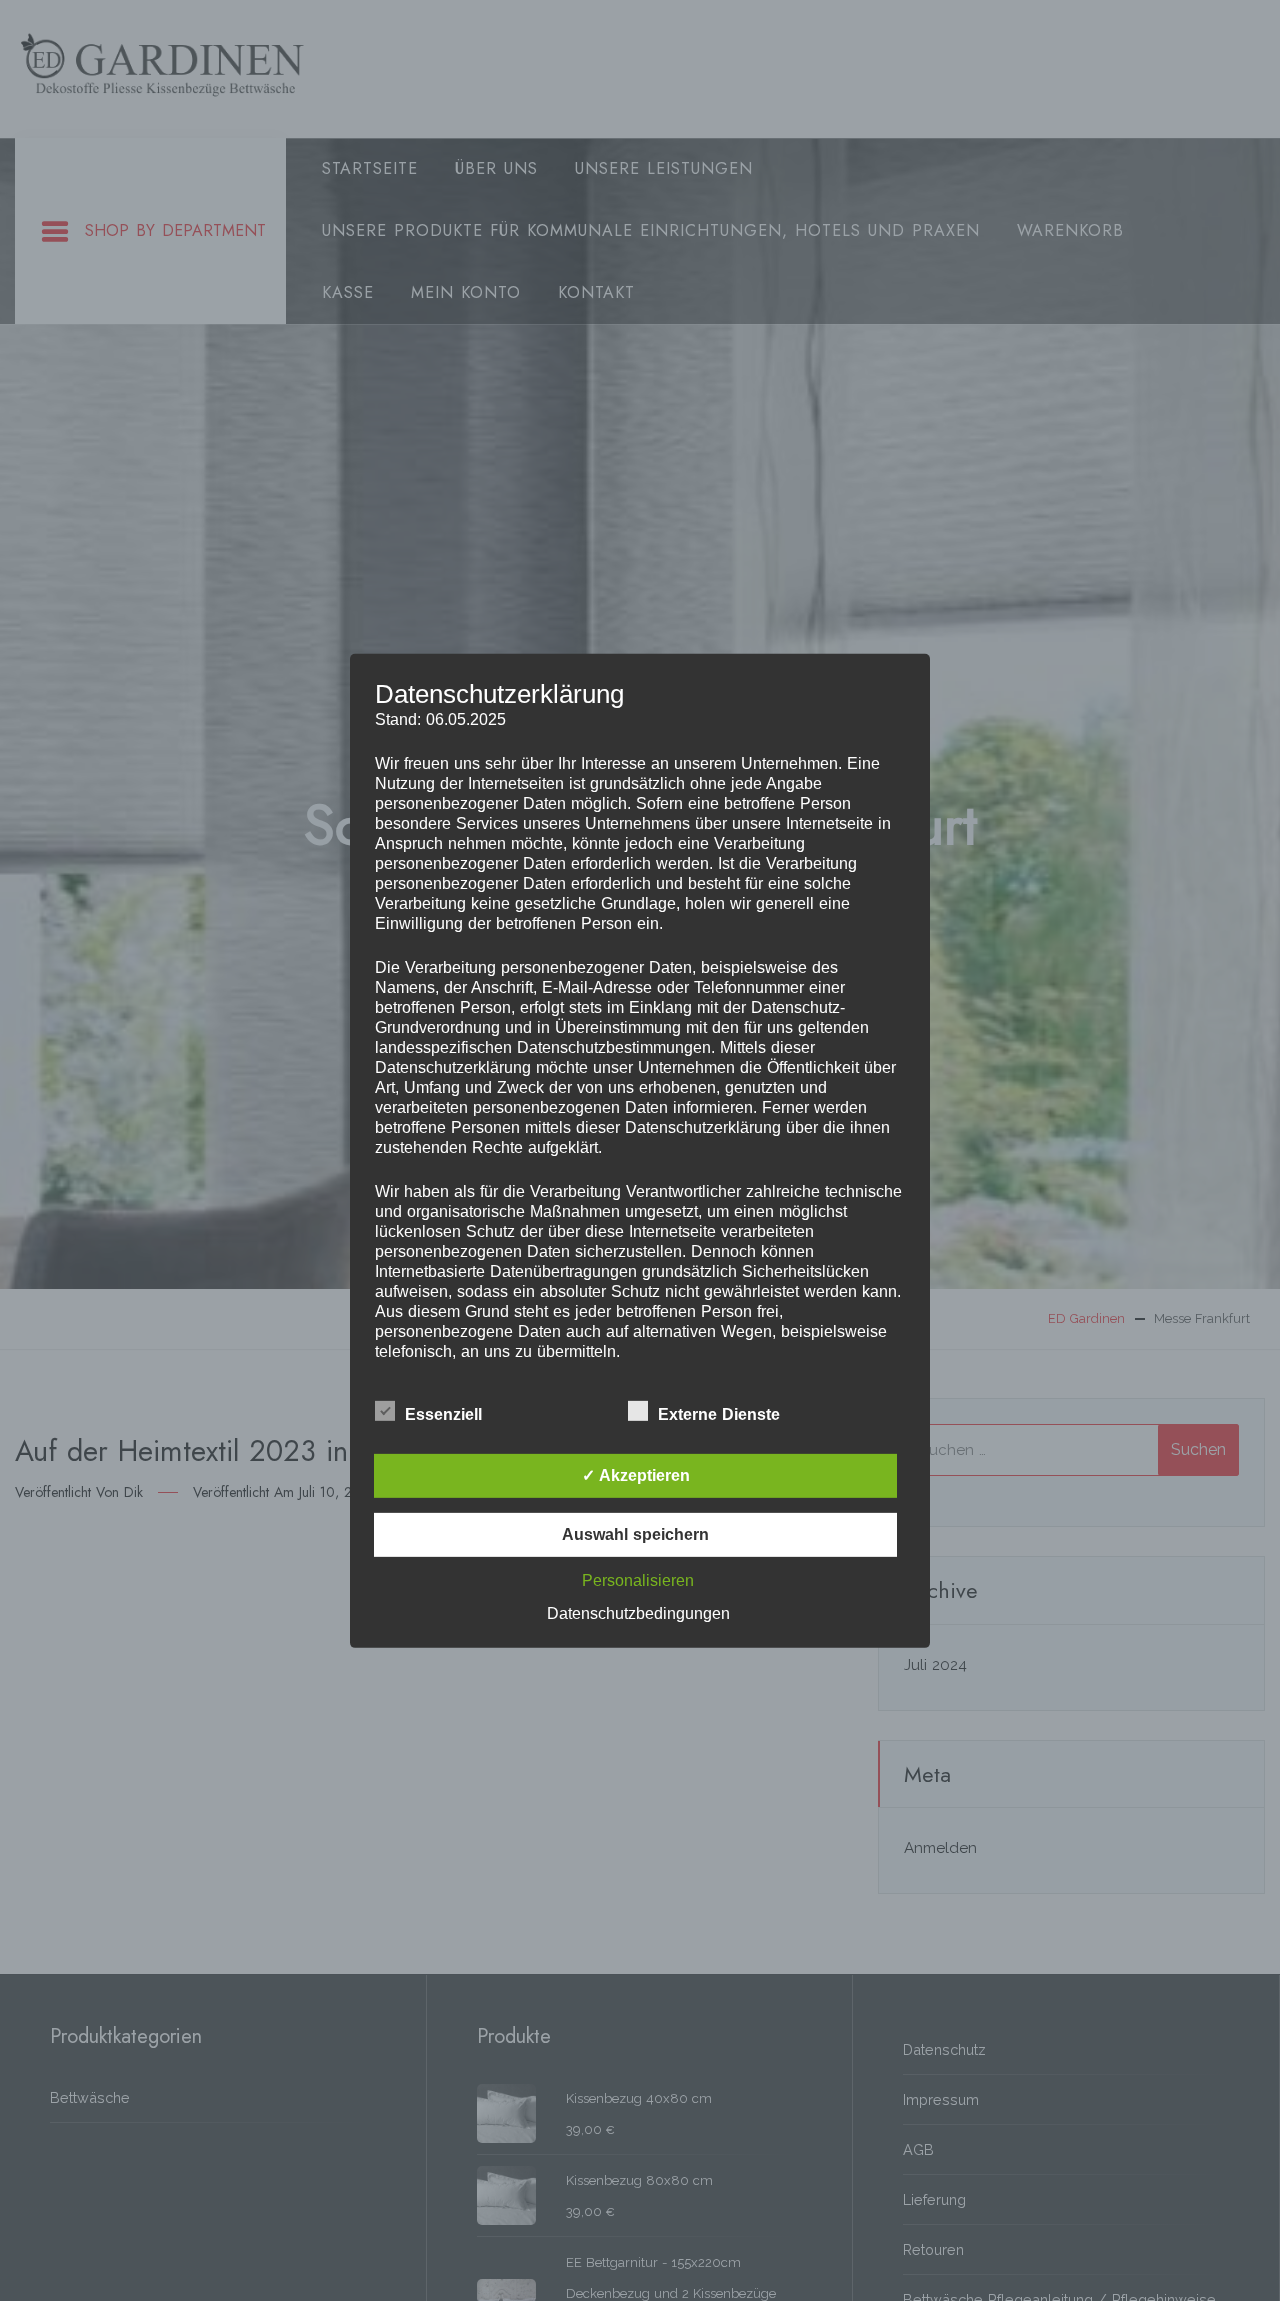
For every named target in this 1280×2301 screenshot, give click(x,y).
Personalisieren (638, 1580)
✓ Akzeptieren (636, 1475)
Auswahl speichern (635, 1534)
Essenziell (443, 1414)
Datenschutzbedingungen (638, 1613)
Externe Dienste (719, 1414)
